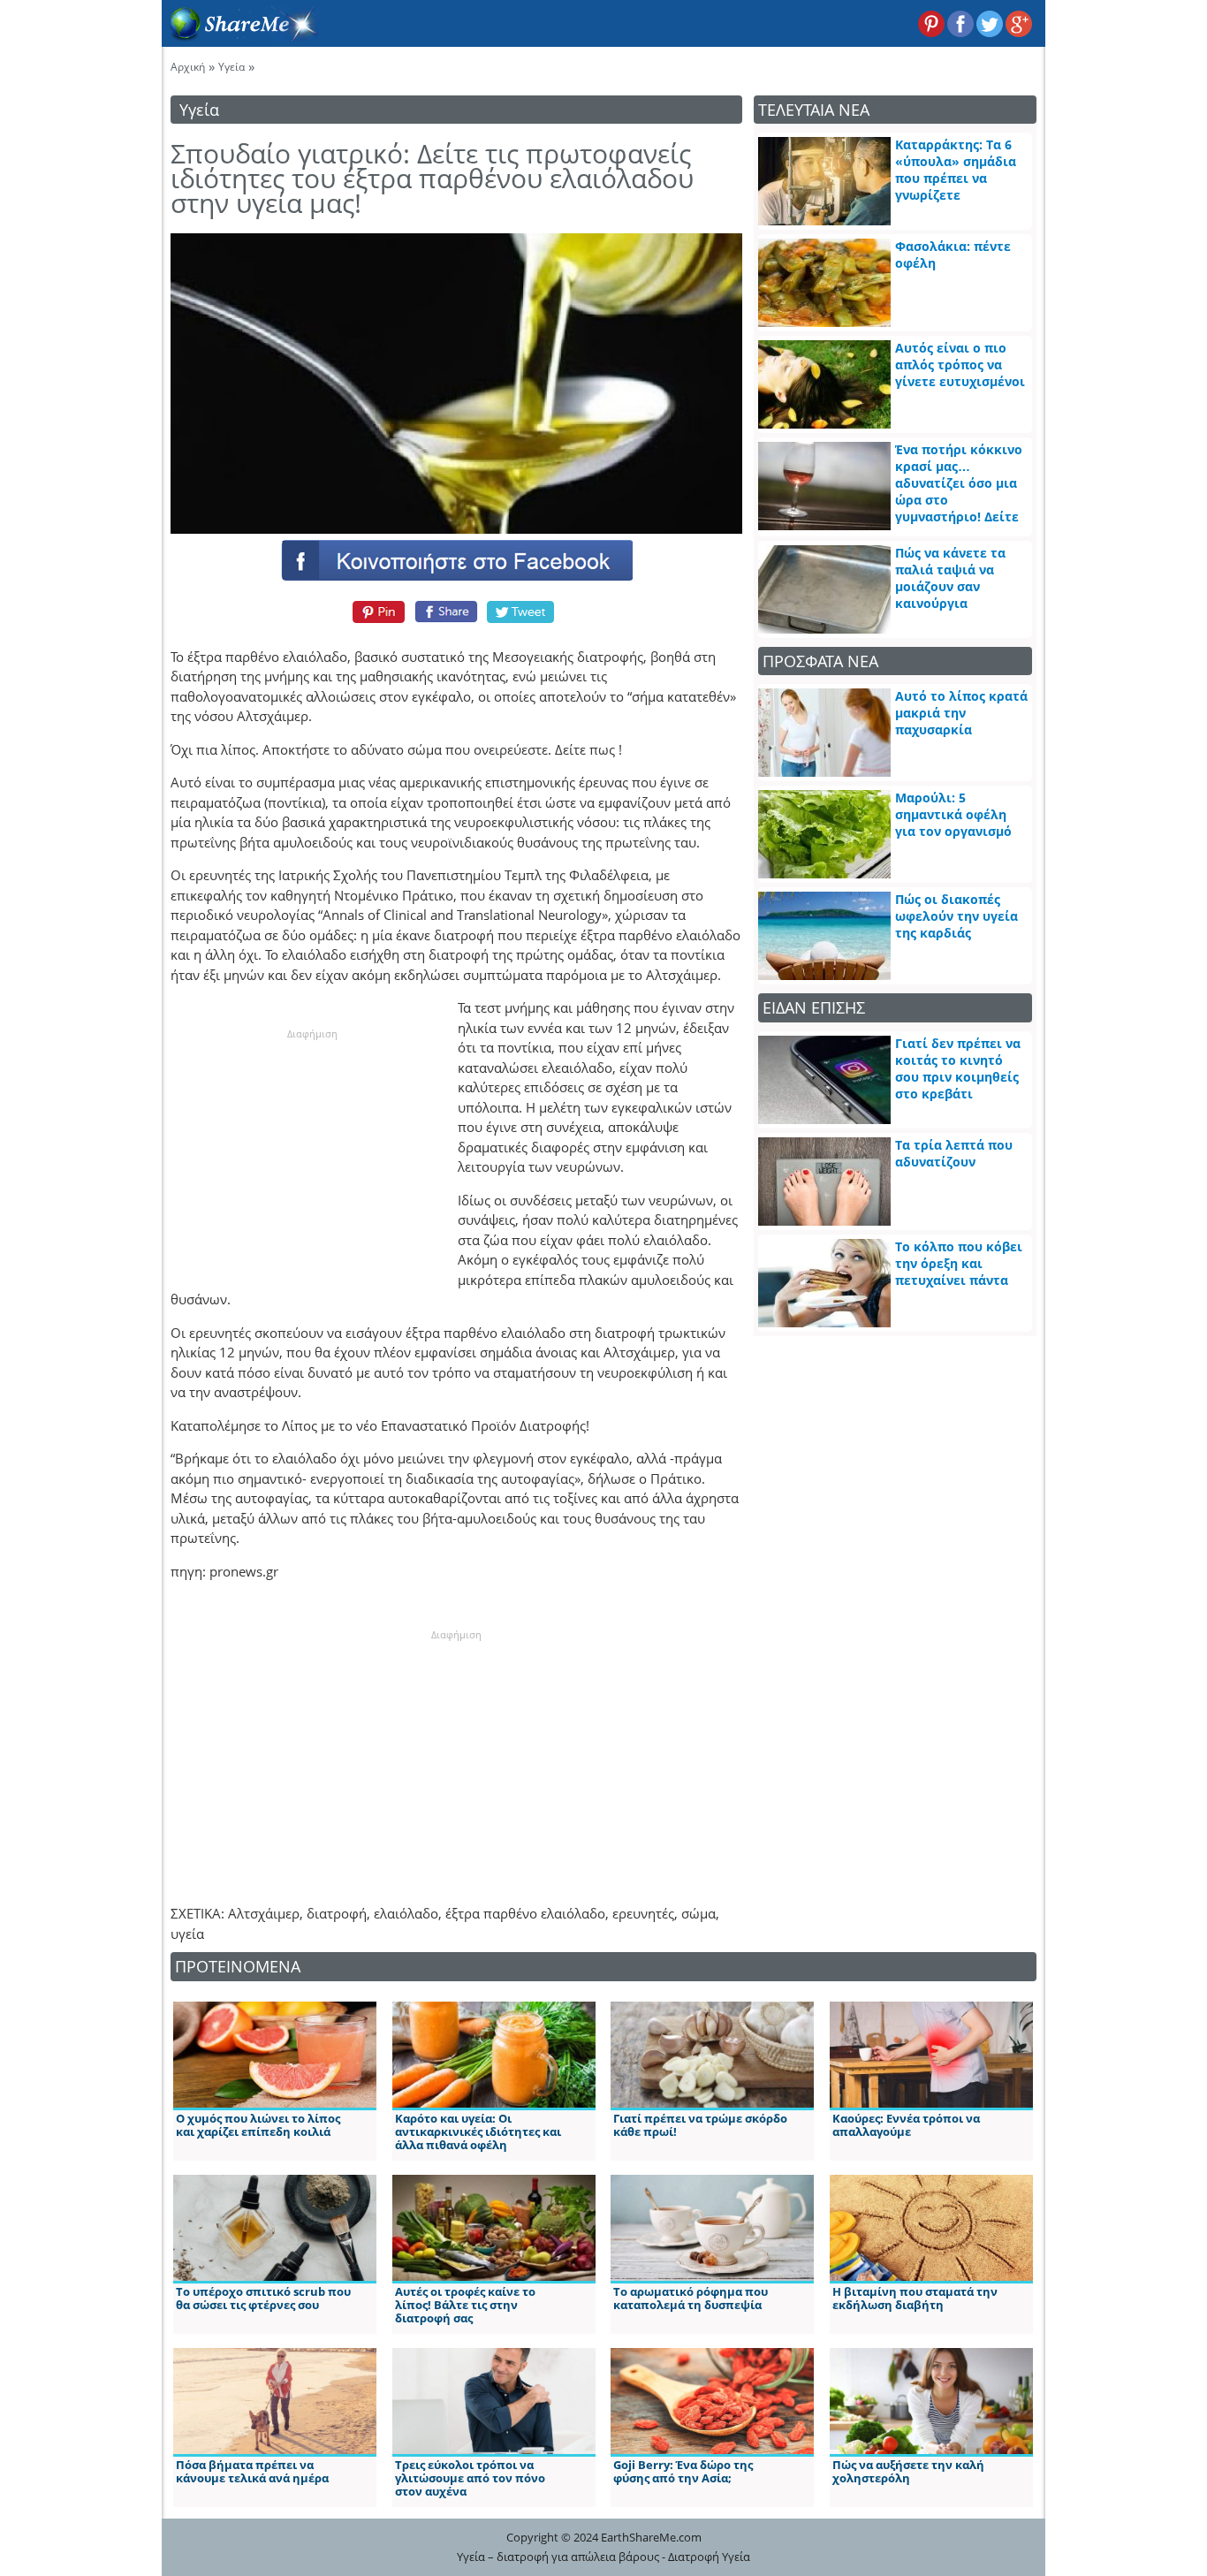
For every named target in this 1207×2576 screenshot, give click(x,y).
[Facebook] (456, 559)
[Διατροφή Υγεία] (240, 36)
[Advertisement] (312, 1152)
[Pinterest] (376, 612)
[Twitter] (521, 612)
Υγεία (232, 67)
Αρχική (188, 67)
